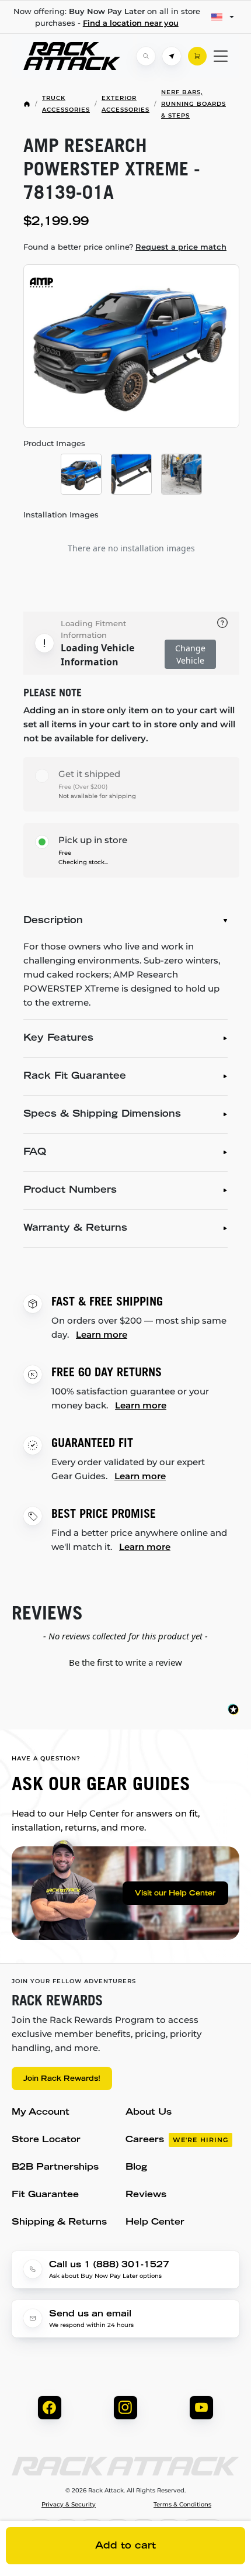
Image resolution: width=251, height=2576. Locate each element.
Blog (136, 2168)
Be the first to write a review (125, 1662)
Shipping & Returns (59, 2223)
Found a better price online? (125, 247)
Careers (177, 2140)
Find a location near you (131, 23)
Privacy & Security (69, 2505)
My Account (41, 2113)
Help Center (155, 2223)
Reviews (146, 2195)
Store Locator (46, 2140)
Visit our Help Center (175, 1894)
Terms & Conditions (182, 2505)
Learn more (102, 1334)
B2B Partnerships (55, 2168)
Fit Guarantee (45, 2195)
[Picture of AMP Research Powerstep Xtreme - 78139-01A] (131, 346)
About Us (149, 2113)
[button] (125, 1661)
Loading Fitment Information (93, 629)
